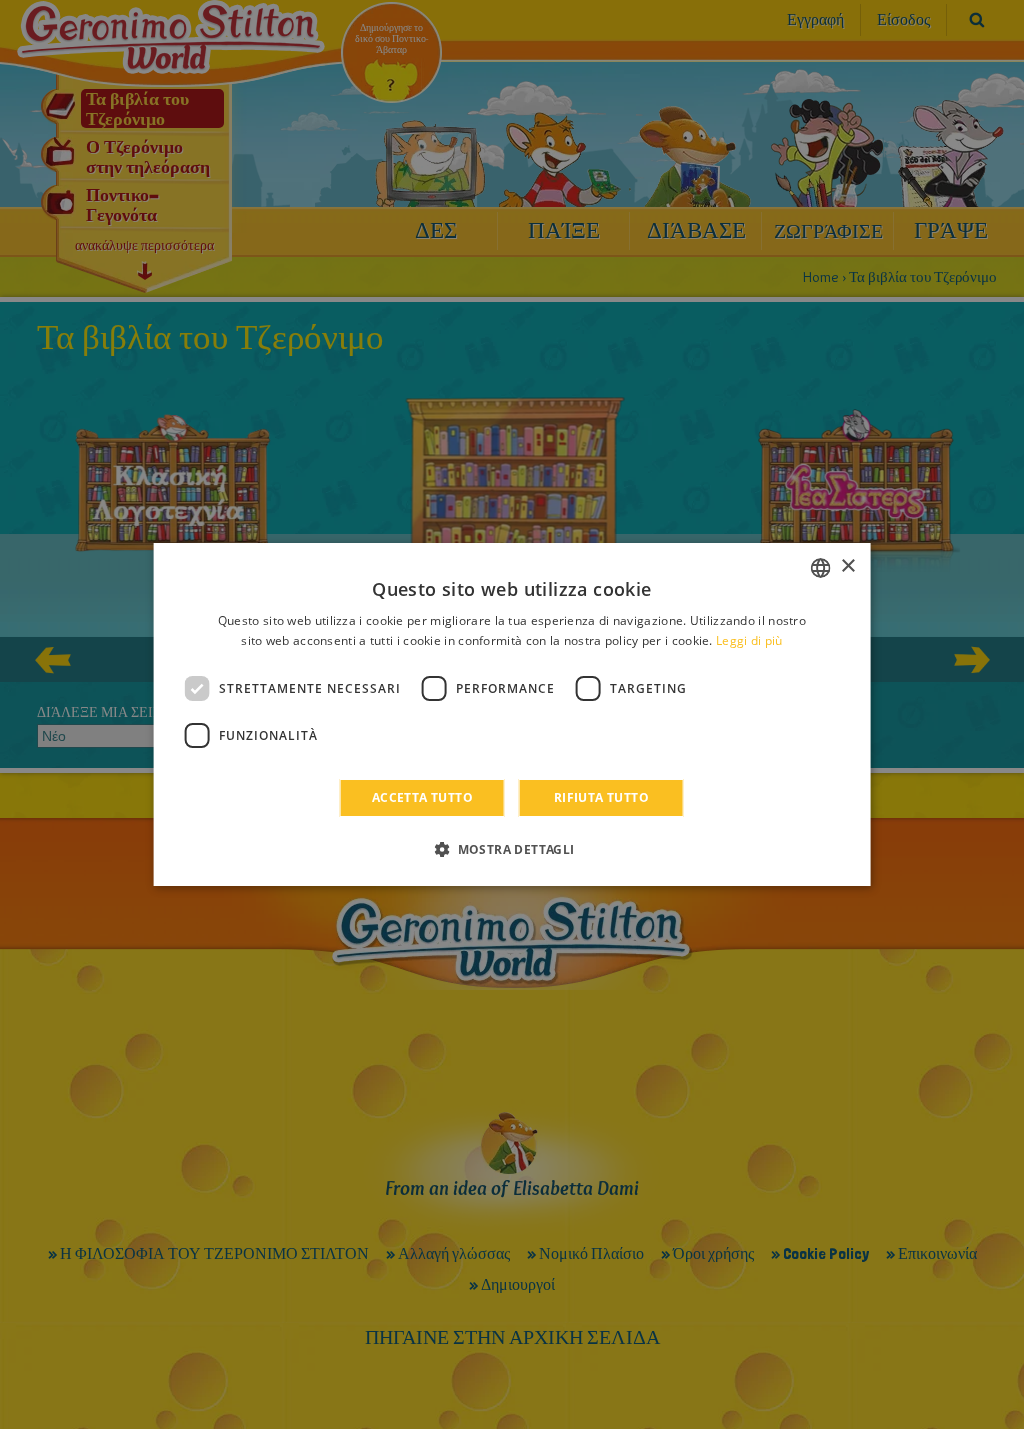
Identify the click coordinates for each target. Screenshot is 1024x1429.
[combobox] (820, 568)
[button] (511, 849)
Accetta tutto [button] (422, 797)
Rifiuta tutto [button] (601, 797)
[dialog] (512, 715)
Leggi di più (749, 640)
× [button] (847, 566)
